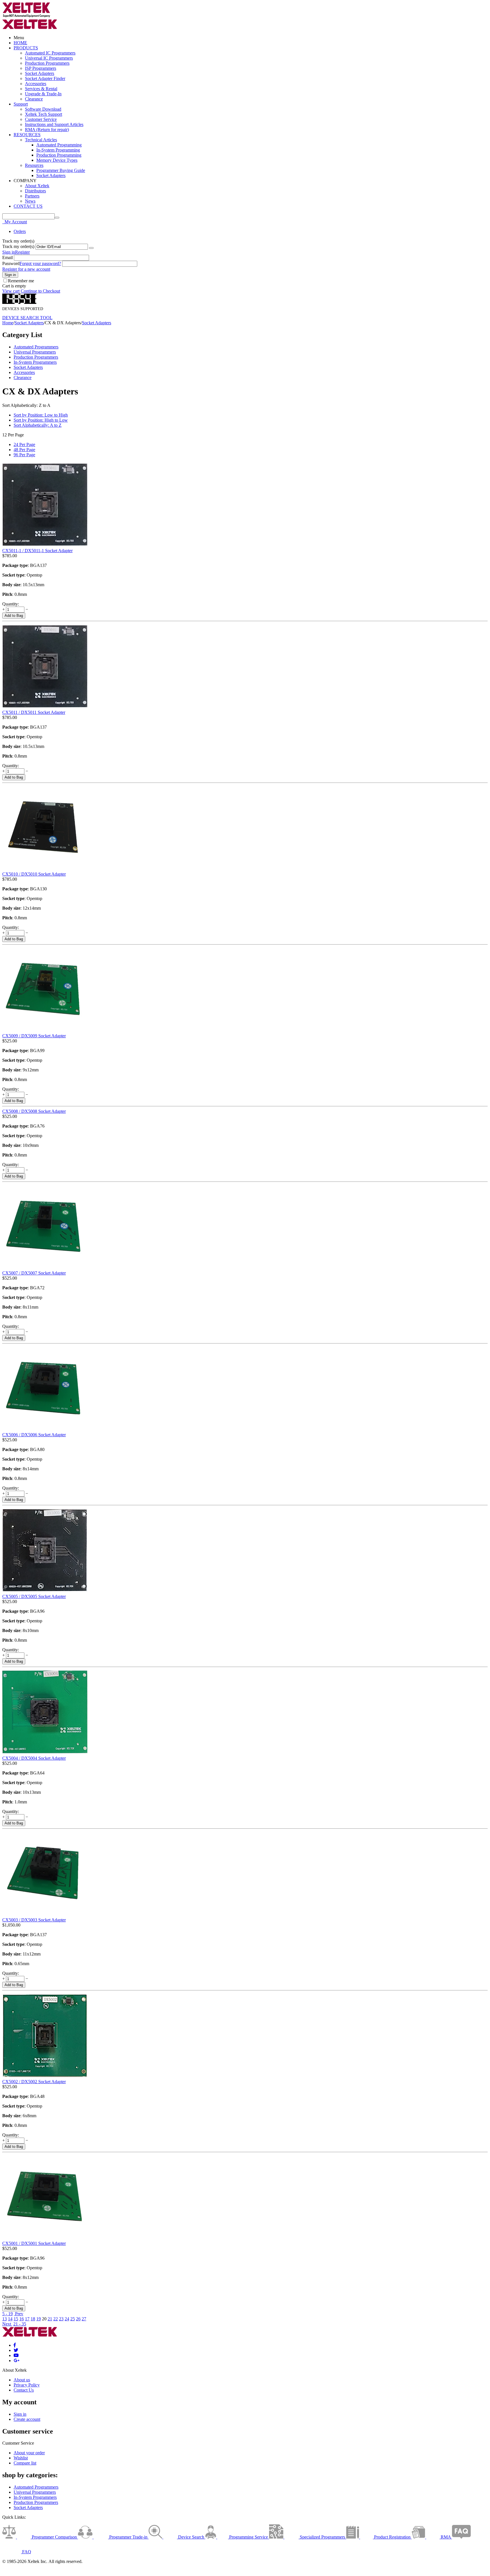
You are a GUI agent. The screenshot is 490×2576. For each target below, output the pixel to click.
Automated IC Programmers (50, 53)
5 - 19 (8, 2314)
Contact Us (24, 2390)
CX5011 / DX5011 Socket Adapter (34, 712)
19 (39, 2319)
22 (56, 2319)
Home (8, 323)
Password (11, 263)
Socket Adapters (40, 73)
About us (22, 2380)
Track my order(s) (18, 246)
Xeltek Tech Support (44, 114)
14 (10, 2319)
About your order (29, 2453)
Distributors (35, 191)
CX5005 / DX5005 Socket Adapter (34, 1596)
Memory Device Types (57, 160)
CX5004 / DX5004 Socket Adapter (34, 1758)
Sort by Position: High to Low (41, 420)
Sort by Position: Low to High (41, 415)
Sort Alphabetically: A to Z (38, 425)
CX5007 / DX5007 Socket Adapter (34, 1273)
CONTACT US (28, 206)
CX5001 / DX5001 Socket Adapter (34, 2243)
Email (8, 257)
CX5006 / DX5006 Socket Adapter (34, 1435)
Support (21, 104)
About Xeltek (37, 186)
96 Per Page (24, 455)
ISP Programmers (41, 68)
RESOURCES (27, 135)
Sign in (9, 252)
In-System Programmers (35, 362)
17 (27, 2319)
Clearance (34, 99)
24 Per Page (24, 444)
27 (84, 2319)
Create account (27, 2419)
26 (78, 2319)
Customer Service (41, 119)
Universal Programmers (35, 352)
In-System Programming (58, 150)
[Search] (57, 218)
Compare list (25, 2463)
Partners (32, 196)
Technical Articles (41, 140)
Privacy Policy (27, 2385)
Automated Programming (59, 145)
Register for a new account (26, 269)
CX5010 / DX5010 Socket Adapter (34, 874)
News (30, 201)
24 (67, 2319)
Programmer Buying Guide (61, 170)
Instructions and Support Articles (54, 124)
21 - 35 (20, 2324)
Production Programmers (47, 63)
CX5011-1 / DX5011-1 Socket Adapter (37, 551)
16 (22, 2319)
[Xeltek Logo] (26, 16)
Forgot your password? (40, 263)
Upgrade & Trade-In (43, 94)
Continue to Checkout (40, 291)
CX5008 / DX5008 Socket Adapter (34, 1111)
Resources (34, 165)
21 (50, 2319)
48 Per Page (24, 450)
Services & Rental (41, 89)
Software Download (43, 109)
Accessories (36, 84)
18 (33, 2319)
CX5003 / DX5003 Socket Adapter (34, 1920)
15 (16, 2319)
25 (73, 2319)
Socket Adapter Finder (45, 78)
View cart (11, 291)
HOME (20, 43)
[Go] (91, 248)
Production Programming (59, 155)
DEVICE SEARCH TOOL (27, 318)
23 (61, 2319)
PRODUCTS (26, 48)
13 (5, 2319)
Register (22, 252)
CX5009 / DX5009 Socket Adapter (34, 1036)
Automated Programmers (36, 347)
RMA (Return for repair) (47, 130)
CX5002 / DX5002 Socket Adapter (34, 2082)
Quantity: (11, 604)
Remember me (21, 281)
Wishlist (21, 2458)
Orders (20, 231)
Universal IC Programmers (49, 58)
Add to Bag (14, 616)
